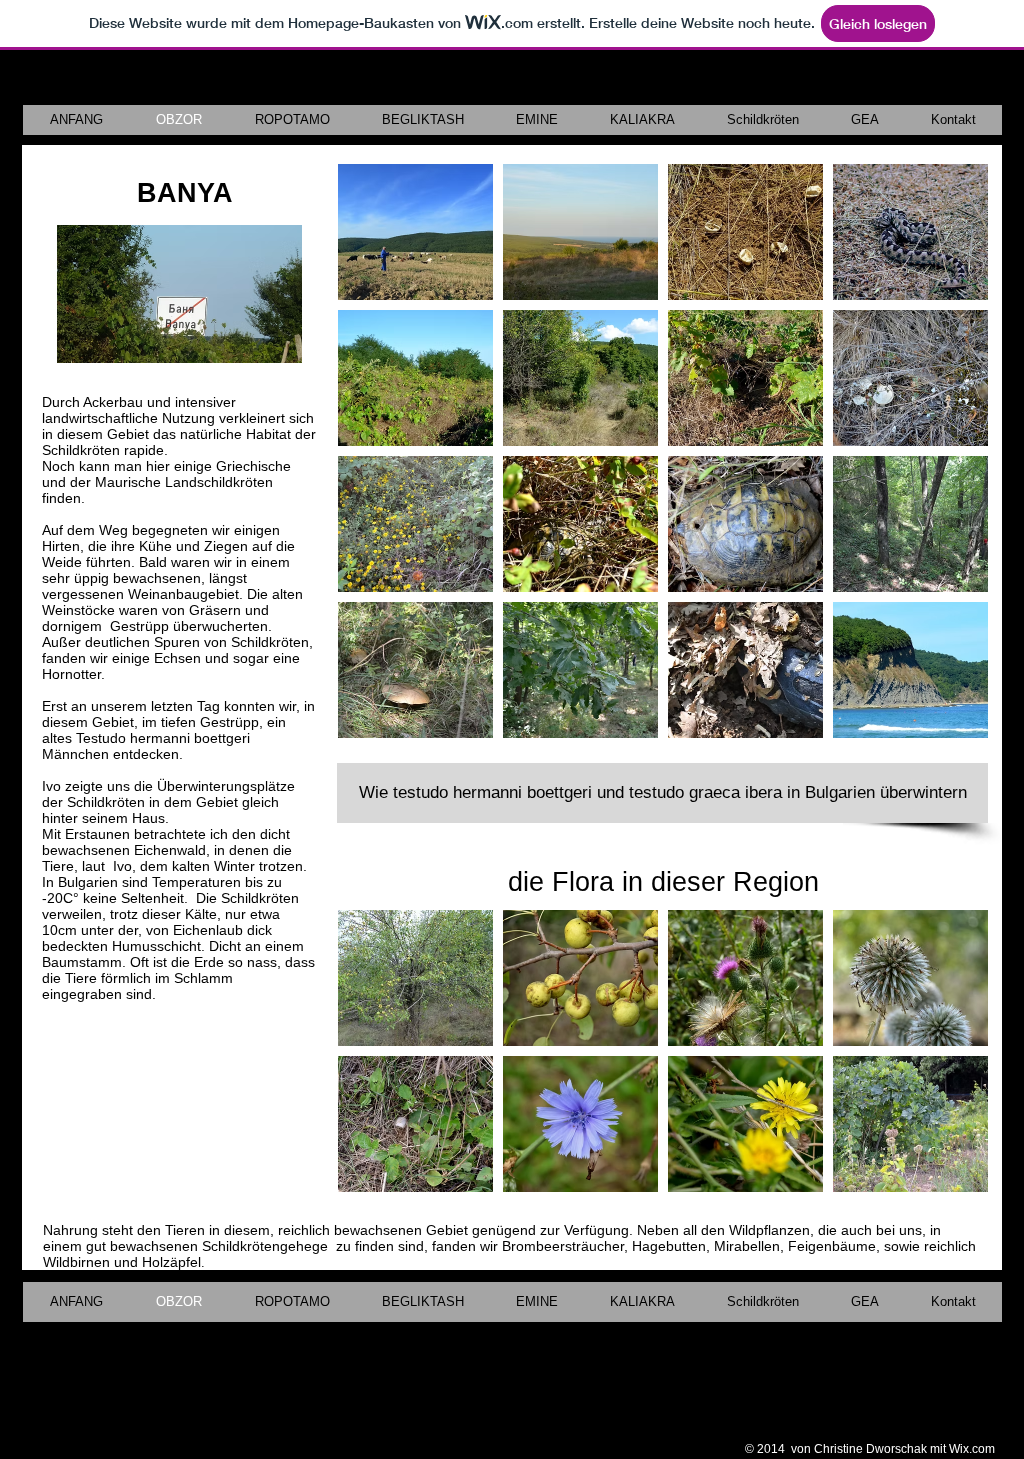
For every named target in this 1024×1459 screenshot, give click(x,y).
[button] (415, 232)
